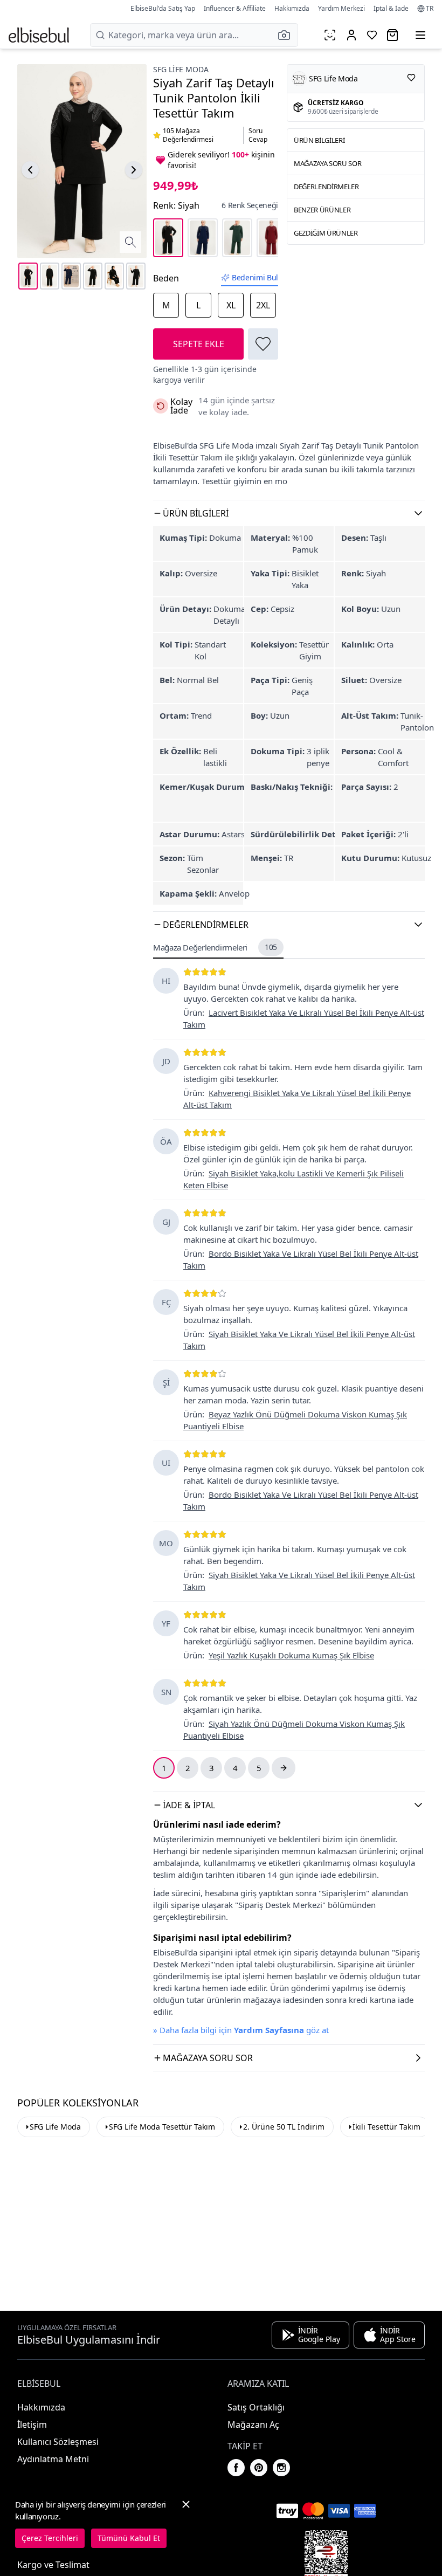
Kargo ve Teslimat (53, 2565)
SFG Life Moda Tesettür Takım (162, 2127)
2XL (263, 305)
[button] (287, 35)
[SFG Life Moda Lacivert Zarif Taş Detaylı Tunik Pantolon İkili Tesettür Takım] (203, 238)
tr (430, 9)
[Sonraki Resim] (134, 170)
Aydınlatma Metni (53, 2459)
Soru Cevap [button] (258, 135)
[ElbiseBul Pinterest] (259, 2468)
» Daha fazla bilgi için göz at (241, 2030)
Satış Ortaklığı (256, 2407)
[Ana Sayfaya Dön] (39, 35)
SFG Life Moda (181, 69)
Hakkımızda (292, 8)
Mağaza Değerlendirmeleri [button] (215, 947)
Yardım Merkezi (341, 8)
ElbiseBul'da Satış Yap (163, 8)
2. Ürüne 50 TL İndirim (284, 2127)
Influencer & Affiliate (235, 8)
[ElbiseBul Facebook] (236, 2468)
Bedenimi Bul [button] (255, 277)
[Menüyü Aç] (420, 35)
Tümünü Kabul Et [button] (129, 2538)
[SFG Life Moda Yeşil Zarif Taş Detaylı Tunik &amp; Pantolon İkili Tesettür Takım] (237, 238)
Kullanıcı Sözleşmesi (58, 2442)
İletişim (32, 2425)
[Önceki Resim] (30, 170)
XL (231, 305)
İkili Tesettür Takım (386, 2127)
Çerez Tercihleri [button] (50, 2538)
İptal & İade (391, 8)
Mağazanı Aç (253, 2425)
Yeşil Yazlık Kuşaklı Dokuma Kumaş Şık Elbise (291, 1655)
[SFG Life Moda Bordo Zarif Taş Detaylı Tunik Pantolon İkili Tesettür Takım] (272, 238)
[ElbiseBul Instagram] (281, 2468)
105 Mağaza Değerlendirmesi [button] (188, 135)
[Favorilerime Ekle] (263, 344)
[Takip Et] (411, 78)
